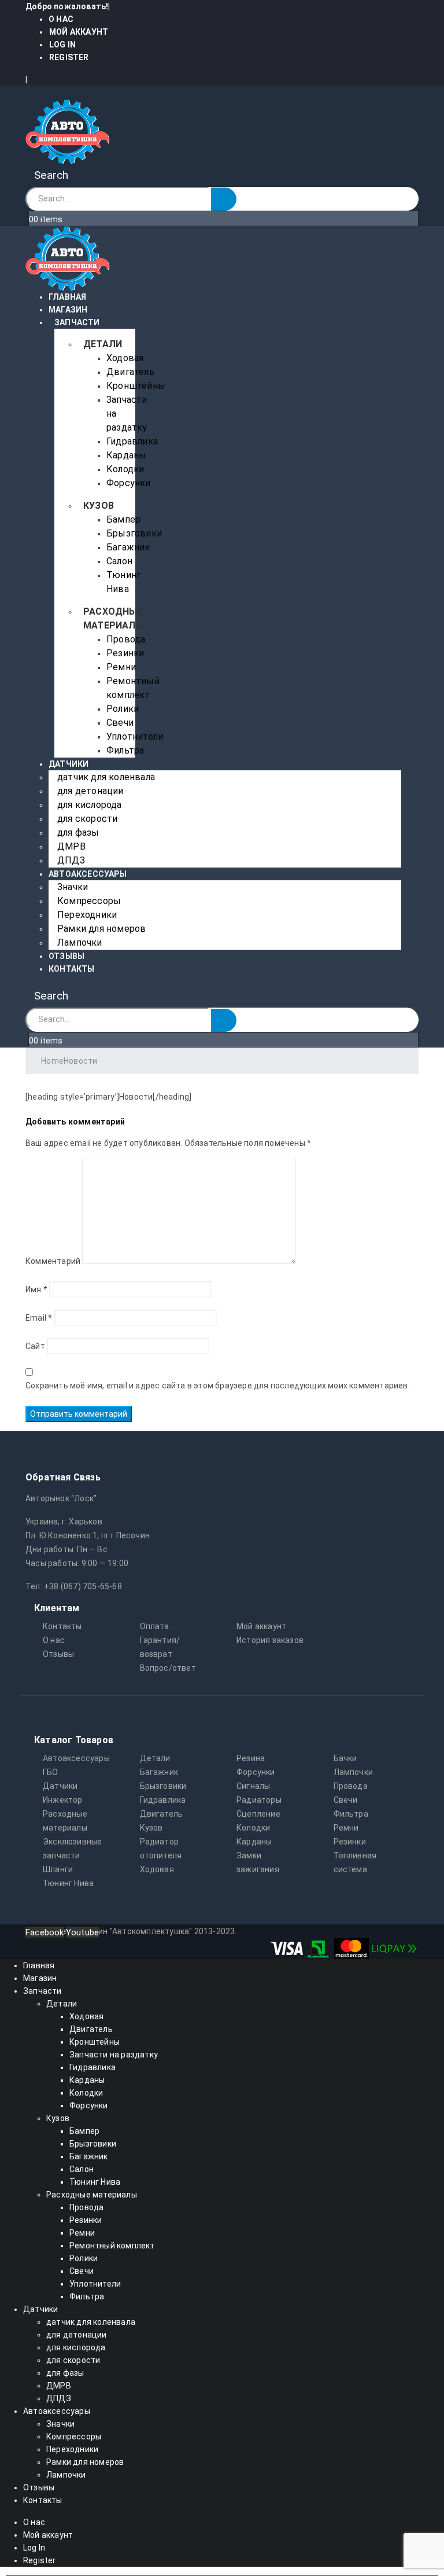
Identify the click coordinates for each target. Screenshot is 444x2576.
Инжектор (63, 1800)
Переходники (87, 915)
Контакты (72, 969)
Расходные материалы (92, 2195)
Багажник (128, 547)
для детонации (90, 791)
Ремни (121, 667)
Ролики (123, 709)
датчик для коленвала (106, 777)
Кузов (99, 506)
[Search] (224, 199)
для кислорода (90, 805)
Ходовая (125, 358)
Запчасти (77, 322)
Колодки (125, 469)
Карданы (126, 455)
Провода (126, 639)
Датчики (69, 764)
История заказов (270, 1640)
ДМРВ (71, 846)
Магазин (68, 310)
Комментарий (53, 1261)
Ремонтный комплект (112, 2246)
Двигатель (130, 372)
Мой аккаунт (79, 32)
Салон (119, 561)
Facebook (45, 1932)
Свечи (120, 723)
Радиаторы (259, 1800)
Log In (62, 45)
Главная (67, 297)
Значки (73, 887)
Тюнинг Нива (68, 1883)
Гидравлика (132, 441)
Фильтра (125, 750)
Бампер (123, 519)
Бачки (345, 1758)
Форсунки (129, 483)
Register (69, 57)
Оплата (155, 1626)
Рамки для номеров (101, 929)
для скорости (87, 819)
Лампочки (80, 942)
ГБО (51, 1772)
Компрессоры (89, 901)
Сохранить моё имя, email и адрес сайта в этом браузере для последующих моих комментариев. (218, 1386)
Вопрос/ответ (168, 1668)
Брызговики (134, 533)
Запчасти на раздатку (114, 2055)
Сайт (35, 1346)
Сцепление (258, 1814)
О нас (61, 19)
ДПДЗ (71, 860)
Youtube (82, 1932)
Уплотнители (135, 736)
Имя (36, 1289)
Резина (251, 1758)
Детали (103, 344)
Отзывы (66, 956)
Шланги (58, 1869)
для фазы (78, 833)
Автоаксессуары (88, 874)
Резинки (125, 653)
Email (39, 1318)
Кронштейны (136, 386)
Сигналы (253, 1786)
